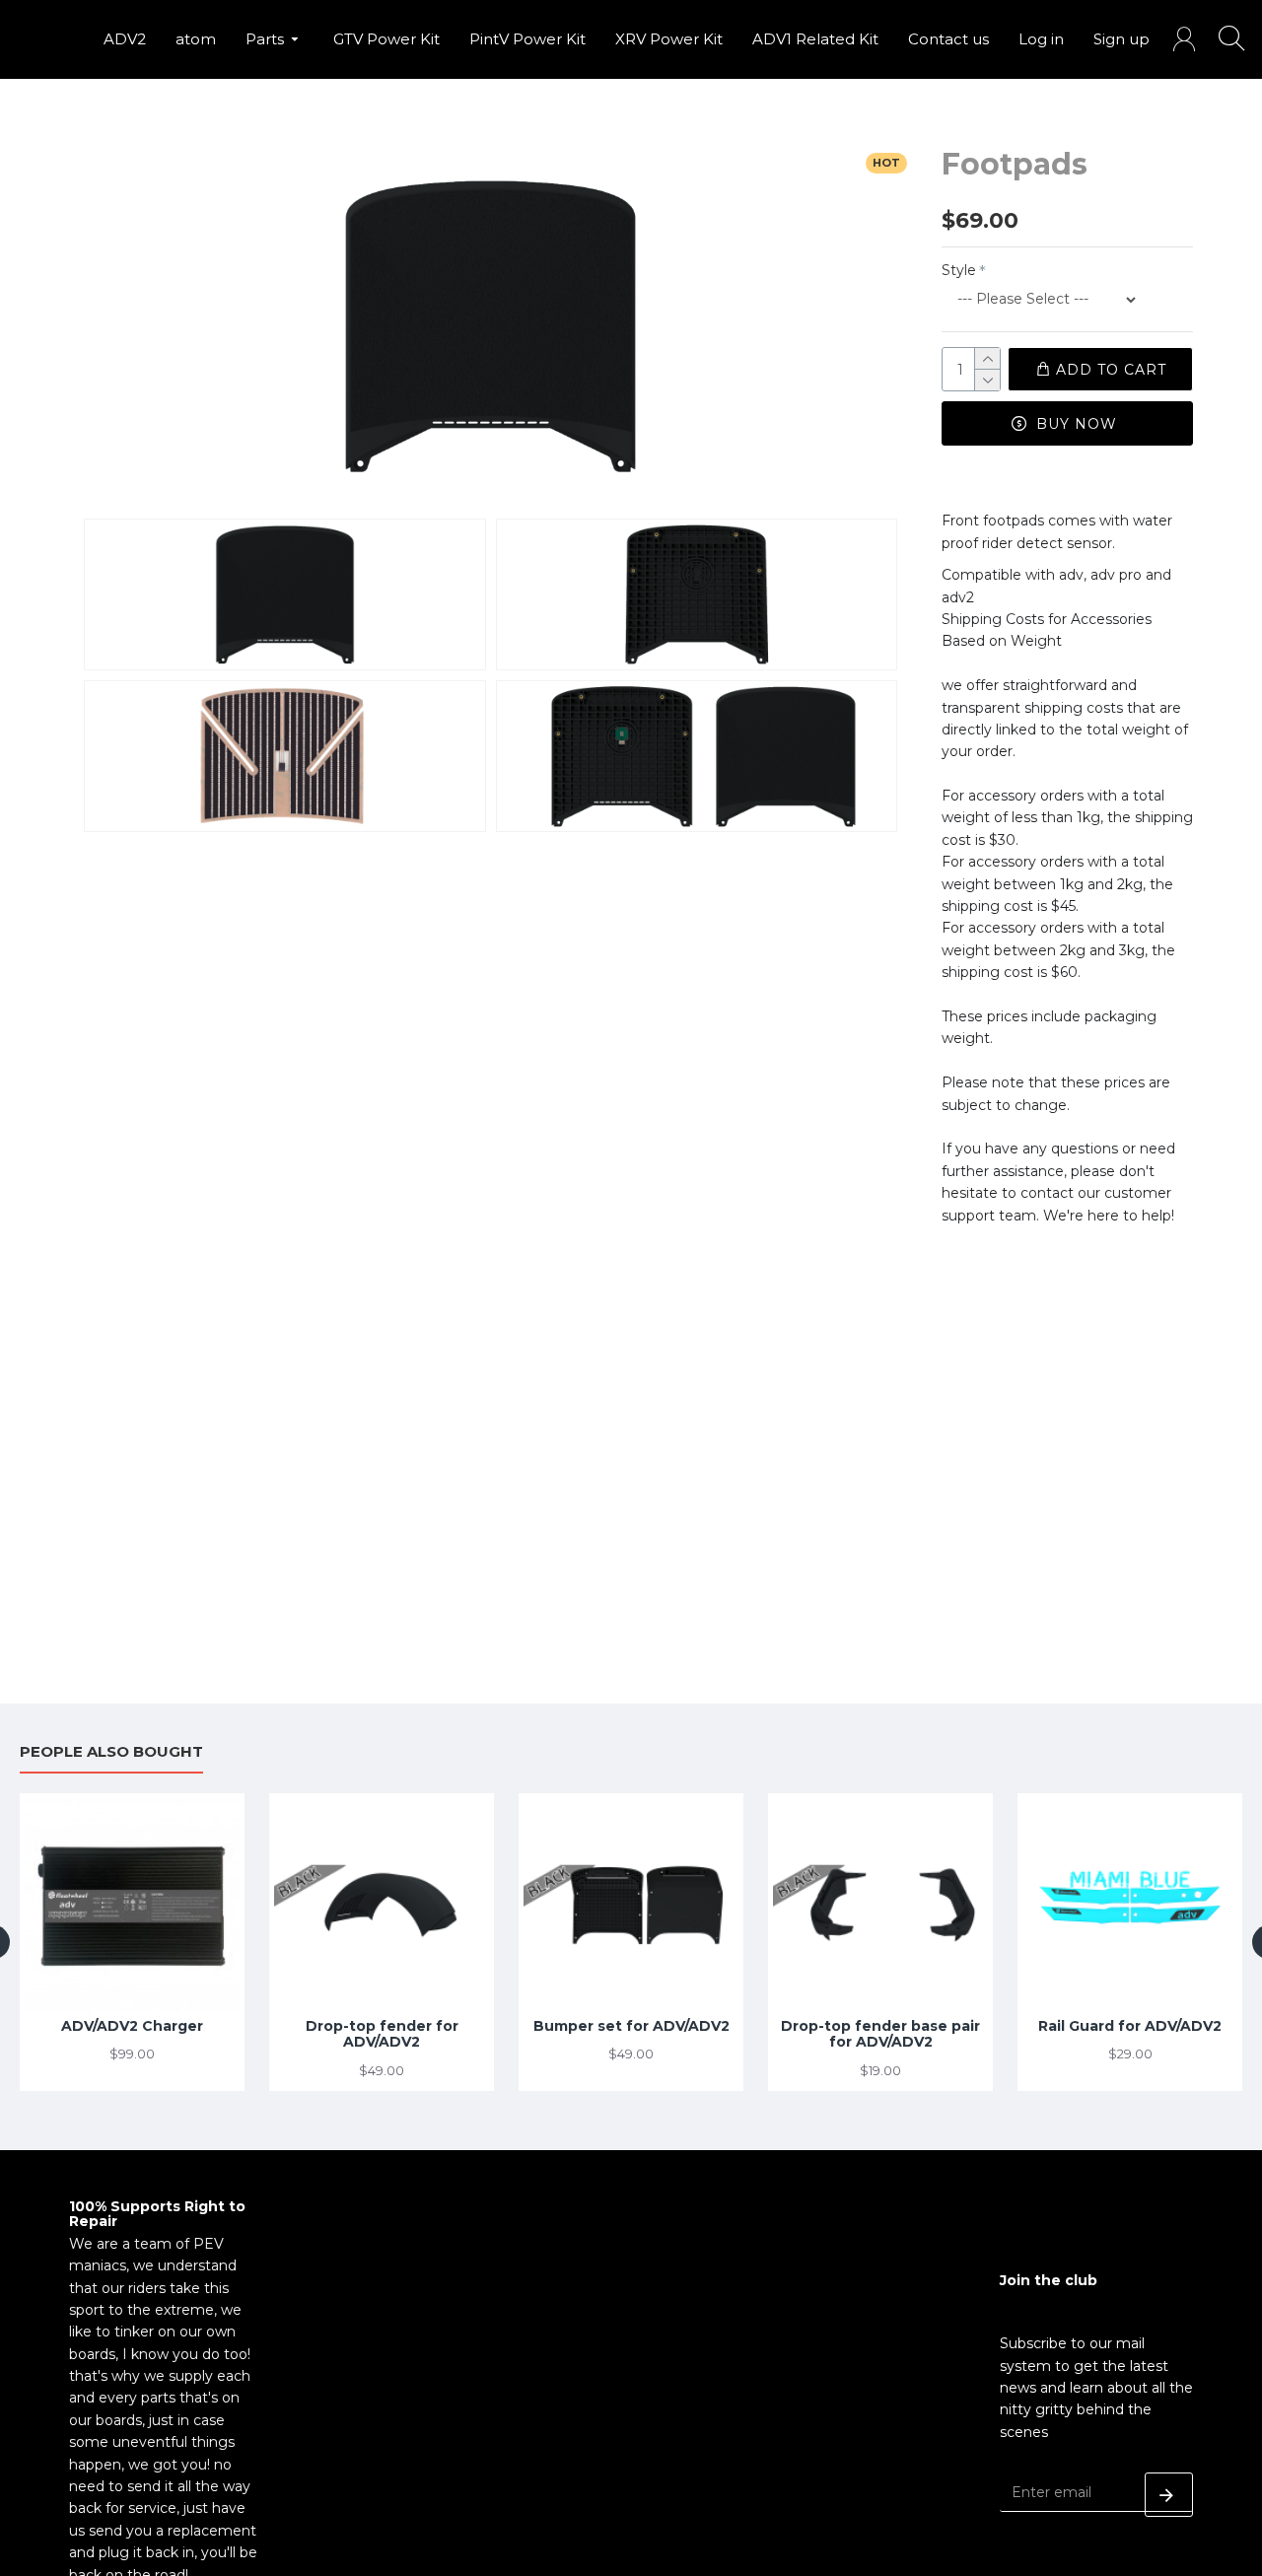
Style (959, 270)
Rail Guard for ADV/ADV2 (1130, 2026)
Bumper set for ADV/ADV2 (631, 2026)
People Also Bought (111, 1752)
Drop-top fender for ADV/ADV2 (382, 2035)
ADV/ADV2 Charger (132, 2026)
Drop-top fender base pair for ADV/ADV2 (880, 2035)
